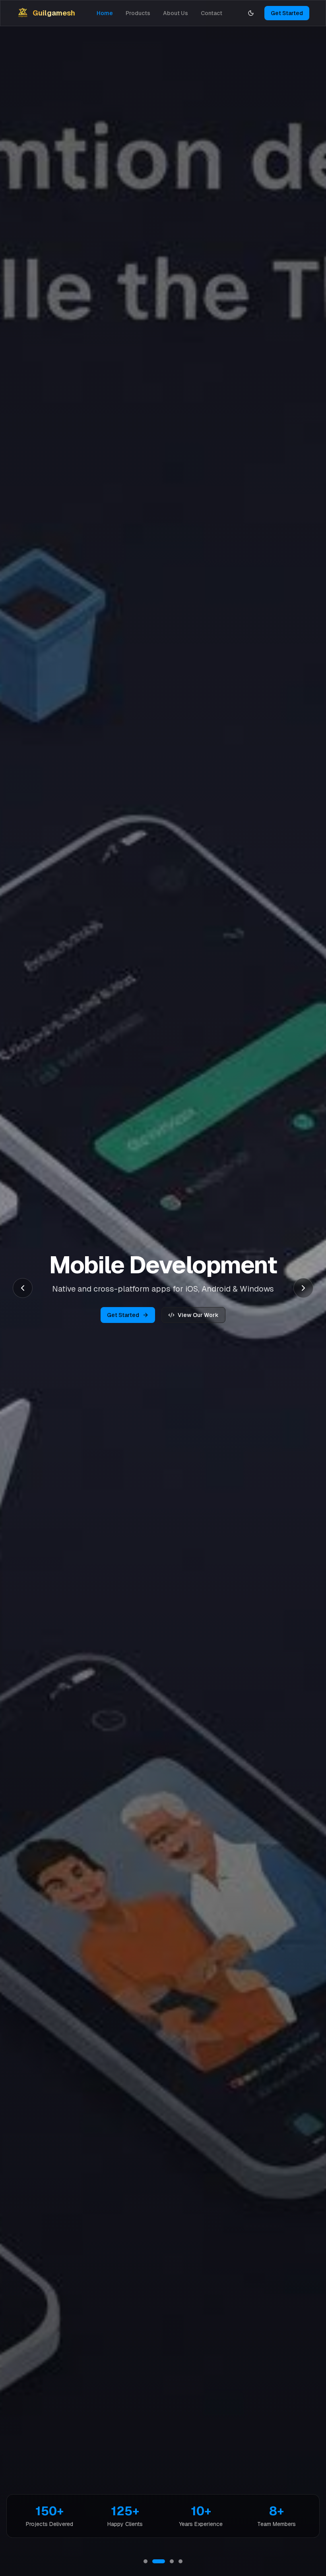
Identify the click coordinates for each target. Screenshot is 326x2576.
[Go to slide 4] (180, 2561)
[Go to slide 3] (167, 2561)
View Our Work (198, 1315)
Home (105, 13)
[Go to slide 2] (154, 2561)
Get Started (287, 13)
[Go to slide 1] (146, 2561)
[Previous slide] (23, 1288)
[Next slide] (303, 1288)
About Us (176, 13)
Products (138, 13)
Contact (212, 13)
